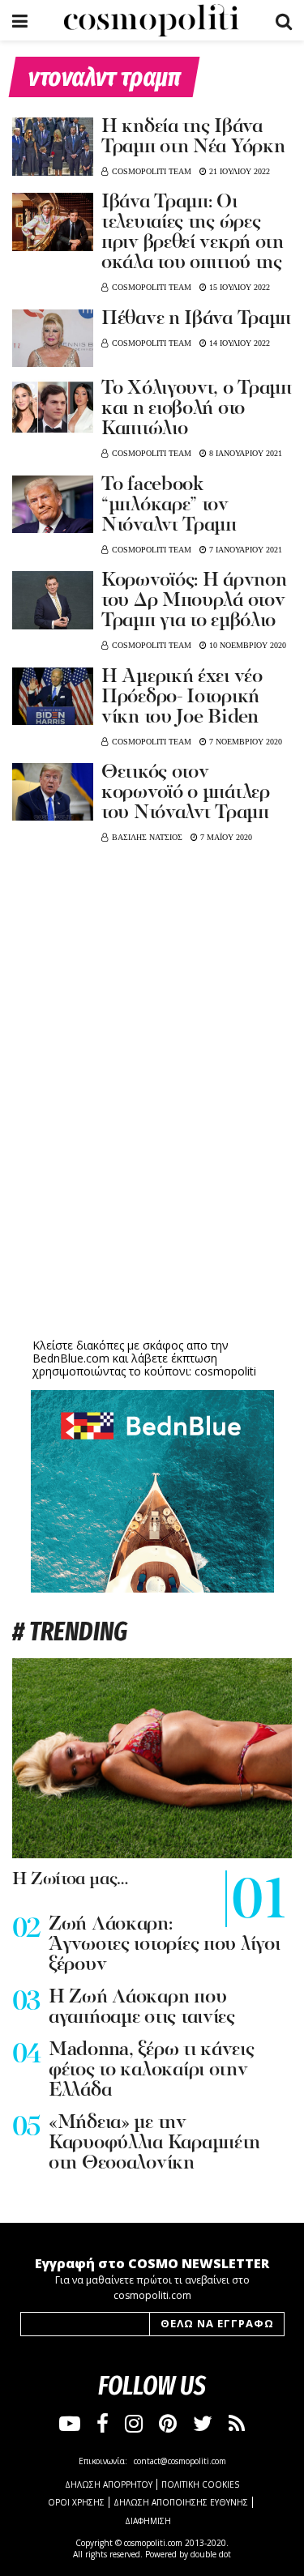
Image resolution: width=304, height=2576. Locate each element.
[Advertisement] (152, 1209)
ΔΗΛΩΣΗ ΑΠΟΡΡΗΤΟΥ (109, 2484)
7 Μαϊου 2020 (225, 837)
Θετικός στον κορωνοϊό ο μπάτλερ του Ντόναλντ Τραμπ (186, 793)
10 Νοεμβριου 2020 (246, 645)
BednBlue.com (71, 1358)
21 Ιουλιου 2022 (238, 171)
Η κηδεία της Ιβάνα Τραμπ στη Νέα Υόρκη (193, 137)
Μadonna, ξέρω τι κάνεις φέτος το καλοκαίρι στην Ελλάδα (152, 2071)
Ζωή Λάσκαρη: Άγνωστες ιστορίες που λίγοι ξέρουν (164, 1945)
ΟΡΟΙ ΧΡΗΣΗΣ (76, 2502)
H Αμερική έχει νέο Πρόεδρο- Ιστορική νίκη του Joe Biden (182, 697)
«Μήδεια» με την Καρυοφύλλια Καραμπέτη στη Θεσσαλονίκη (154, 2143)
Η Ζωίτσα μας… (70, 1880)
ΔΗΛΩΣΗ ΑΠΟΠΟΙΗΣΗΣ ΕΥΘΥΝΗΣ (181, 2502)
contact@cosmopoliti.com (180, 2461)
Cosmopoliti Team (152, 171)
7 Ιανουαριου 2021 (244, 550)
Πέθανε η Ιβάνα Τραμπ (196, 319)
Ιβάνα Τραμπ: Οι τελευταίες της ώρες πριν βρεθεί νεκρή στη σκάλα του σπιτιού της (193, 233)
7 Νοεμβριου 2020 (244, 742)
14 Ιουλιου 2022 (238, 343)
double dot (211, 2554)
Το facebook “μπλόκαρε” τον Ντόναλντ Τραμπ (169, 505)
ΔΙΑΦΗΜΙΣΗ (148, 2521)
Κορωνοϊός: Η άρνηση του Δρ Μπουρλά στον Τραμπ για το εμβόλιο (194, 601)
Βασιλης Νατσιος (147, 837)
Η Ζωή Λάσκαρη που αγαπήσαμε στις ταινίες (142, 2008)
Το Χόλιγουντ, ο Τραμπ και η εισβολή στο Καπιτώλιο (197, 409)
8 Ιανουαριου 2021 (244, 453)
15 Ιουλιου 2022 (238, 287)
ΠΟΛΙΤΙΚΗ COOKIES (200, 2484)
